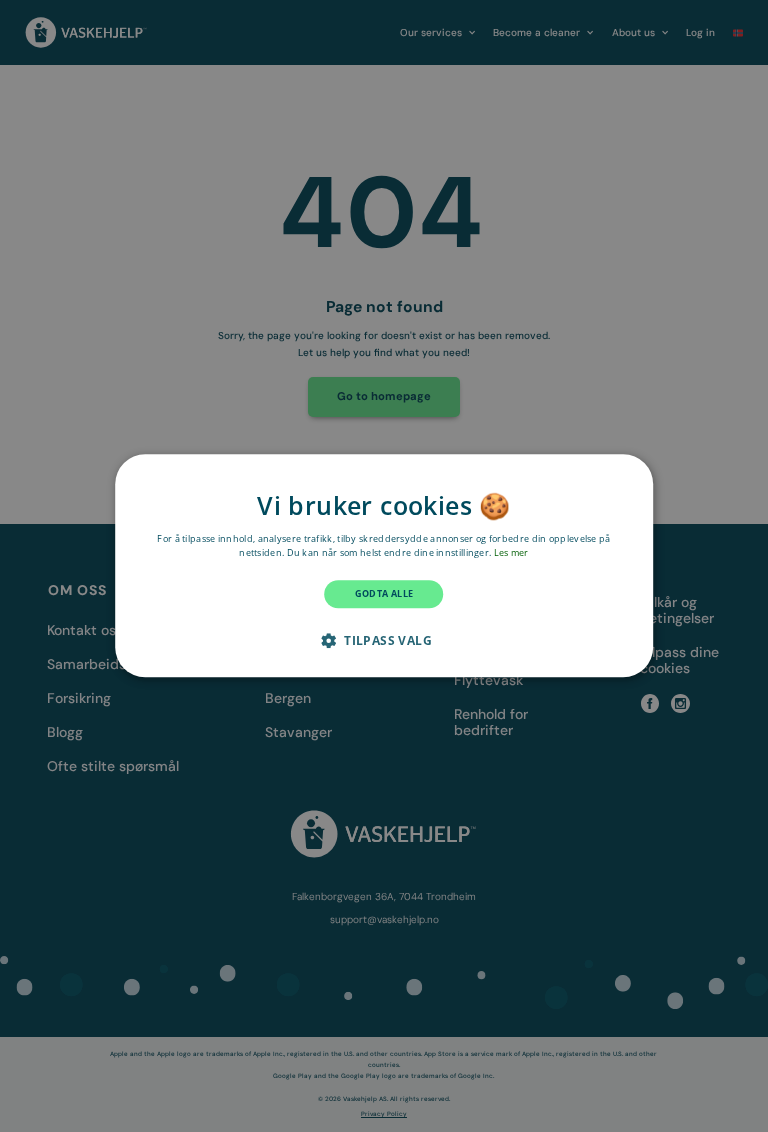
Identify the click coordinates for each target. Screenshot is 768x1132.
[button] (384, 641)
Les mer (511, 553)
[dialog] (384, 565)
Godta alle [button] (384, 595)
